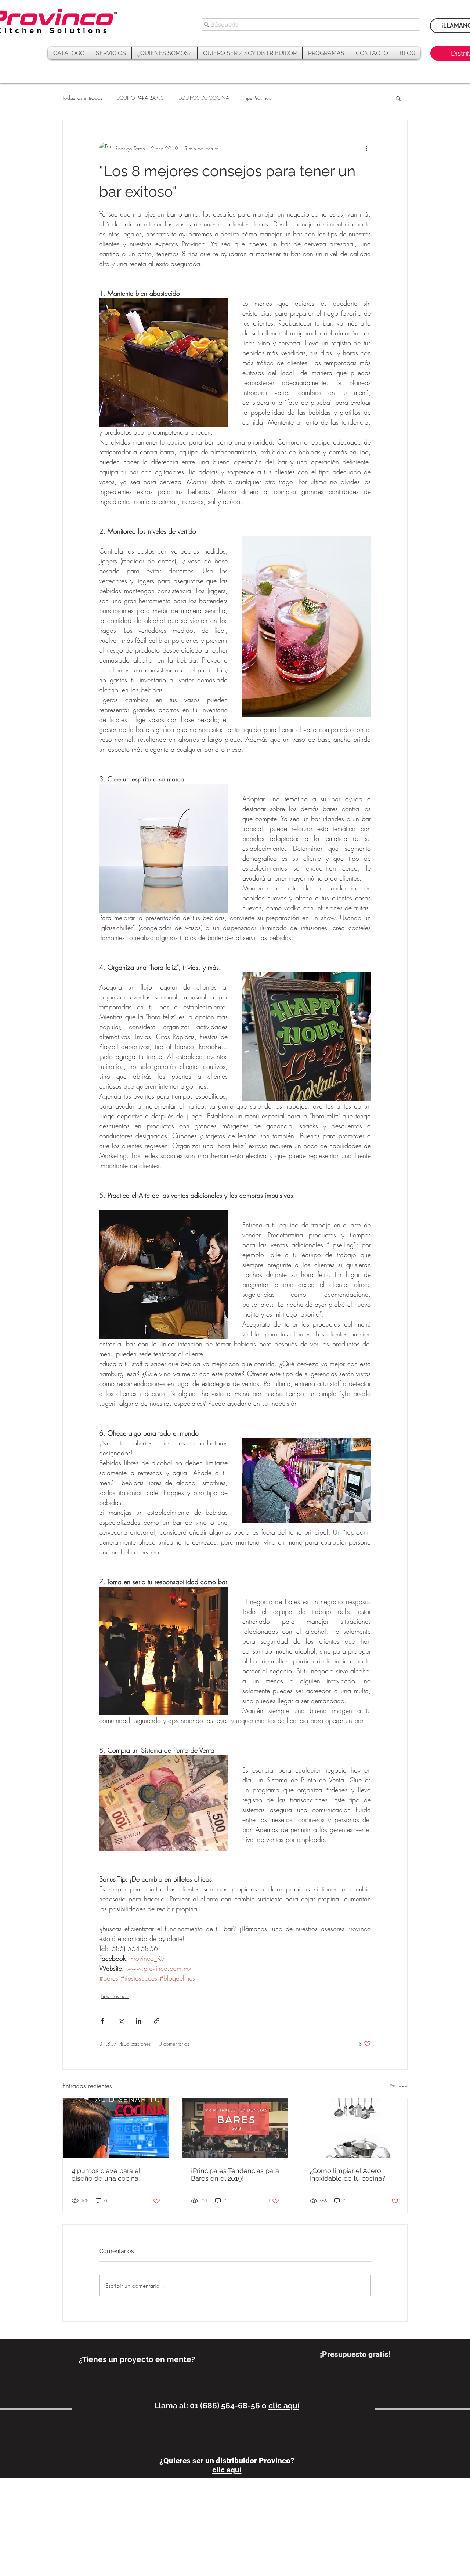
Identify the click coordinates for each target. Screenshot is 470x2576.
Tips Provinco (258, 98)
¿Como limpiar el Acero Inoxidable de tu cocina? (348, 2174)
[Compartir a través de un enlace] (157, 2021)
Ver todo (399, 2085)
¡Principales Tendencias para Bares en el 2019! (235, 2174)
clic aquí (284, 2406)
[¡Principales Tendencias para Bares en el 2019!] (235, 2128)
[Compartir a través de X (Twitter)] (121, 2021)
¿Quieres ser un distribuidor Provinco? (227, 2461)
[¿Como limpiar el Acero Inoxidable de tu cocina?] (354, 2128)
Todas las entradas (82, 98)
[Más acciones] (366, 148)
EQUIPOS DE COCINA (204, 98)
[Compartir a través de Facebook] (103, 2021)
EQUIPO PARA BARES (140, 98)
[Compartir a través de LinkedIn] (139, 2021)
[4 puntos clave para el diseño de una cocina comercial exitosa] (116, 2128)
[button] (326, 53)
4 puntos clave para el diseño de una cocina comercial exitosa (106, 2174)
